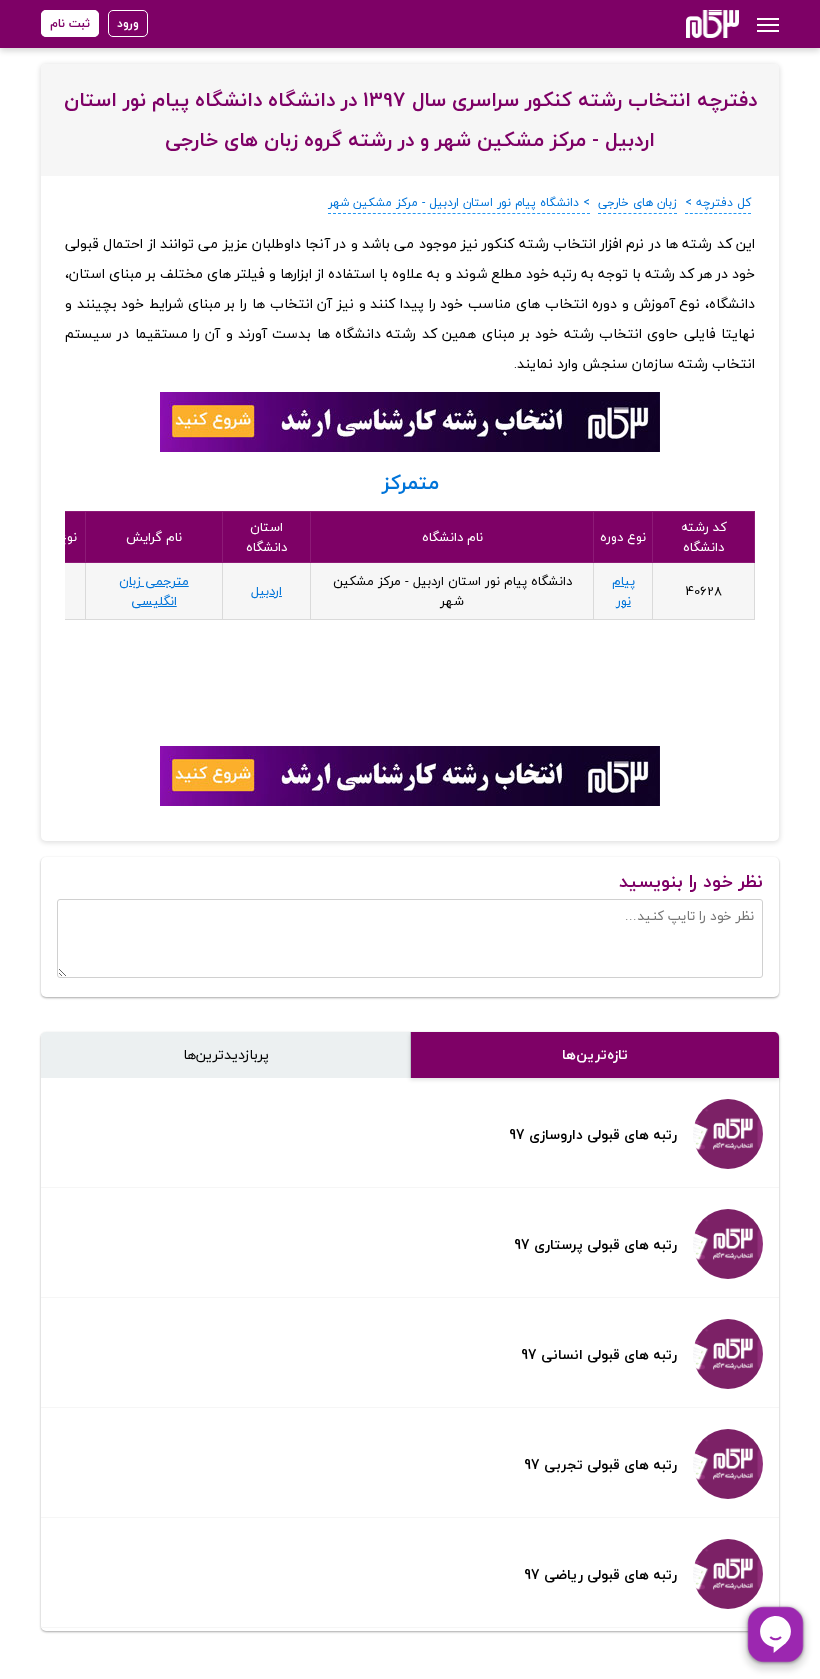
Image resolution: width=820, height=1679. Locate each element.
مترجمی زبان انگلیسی (154, 591)
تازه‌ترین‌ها (595, 1054)
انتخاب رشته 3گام (685, 24)
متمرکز (410, 482)
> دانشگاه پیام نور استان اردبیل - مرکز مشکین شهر (459, 202)
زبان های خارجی (637, 202)
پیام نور (623, 591)
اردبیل (266, 591)
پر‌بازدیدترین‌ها (226, 1054)
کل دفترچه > (718, 202)
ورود (128, 23)
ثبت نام (70, 23)
